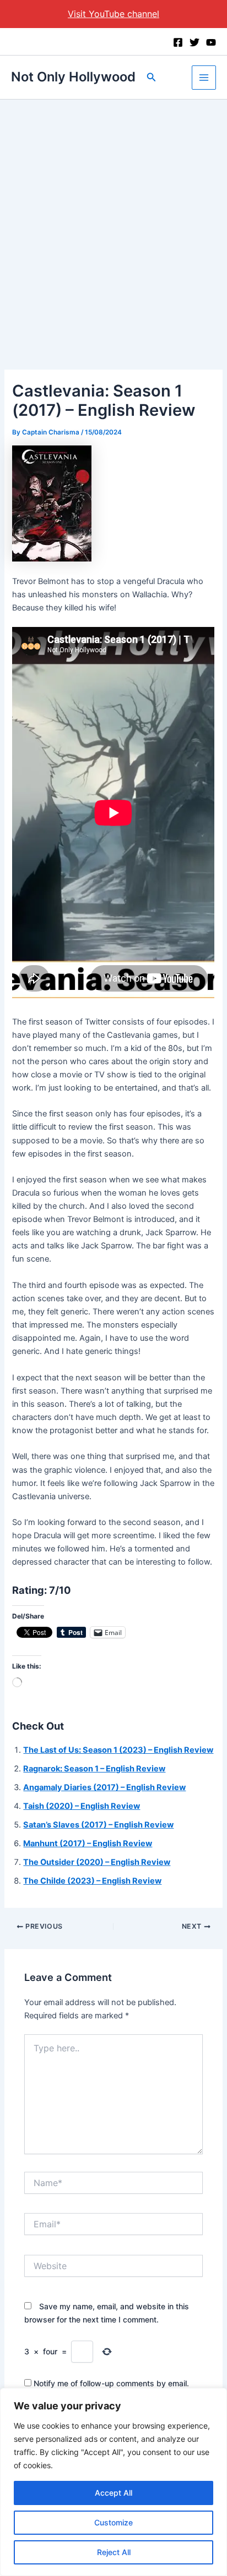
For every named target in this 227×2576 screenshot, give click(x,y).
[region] (113, 2482)
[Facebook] (178, 42)
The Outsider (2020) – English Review (97, 1862)
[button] (152, 77)
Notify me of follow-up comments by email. (111, 2383)
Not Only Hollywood (73, 77)
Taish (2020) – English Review (82, 1806)
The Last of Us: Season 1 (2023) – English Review (118, 1750)
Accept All (113, 2493)
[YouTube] (211, 42)
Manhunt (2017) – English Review (88, 1843)
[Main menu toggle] (204, 78)
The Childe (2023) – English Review (92, 1881)
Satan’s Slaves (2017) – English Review (98, 1825)
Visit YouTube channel (113, 14)
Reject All (114, 2552)
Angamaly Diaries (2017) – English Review (104, 1787)
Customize (113, 2522)
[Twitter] (194, 42)
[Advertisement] (113, 218)
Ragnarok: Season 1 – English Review (94, 1769)
